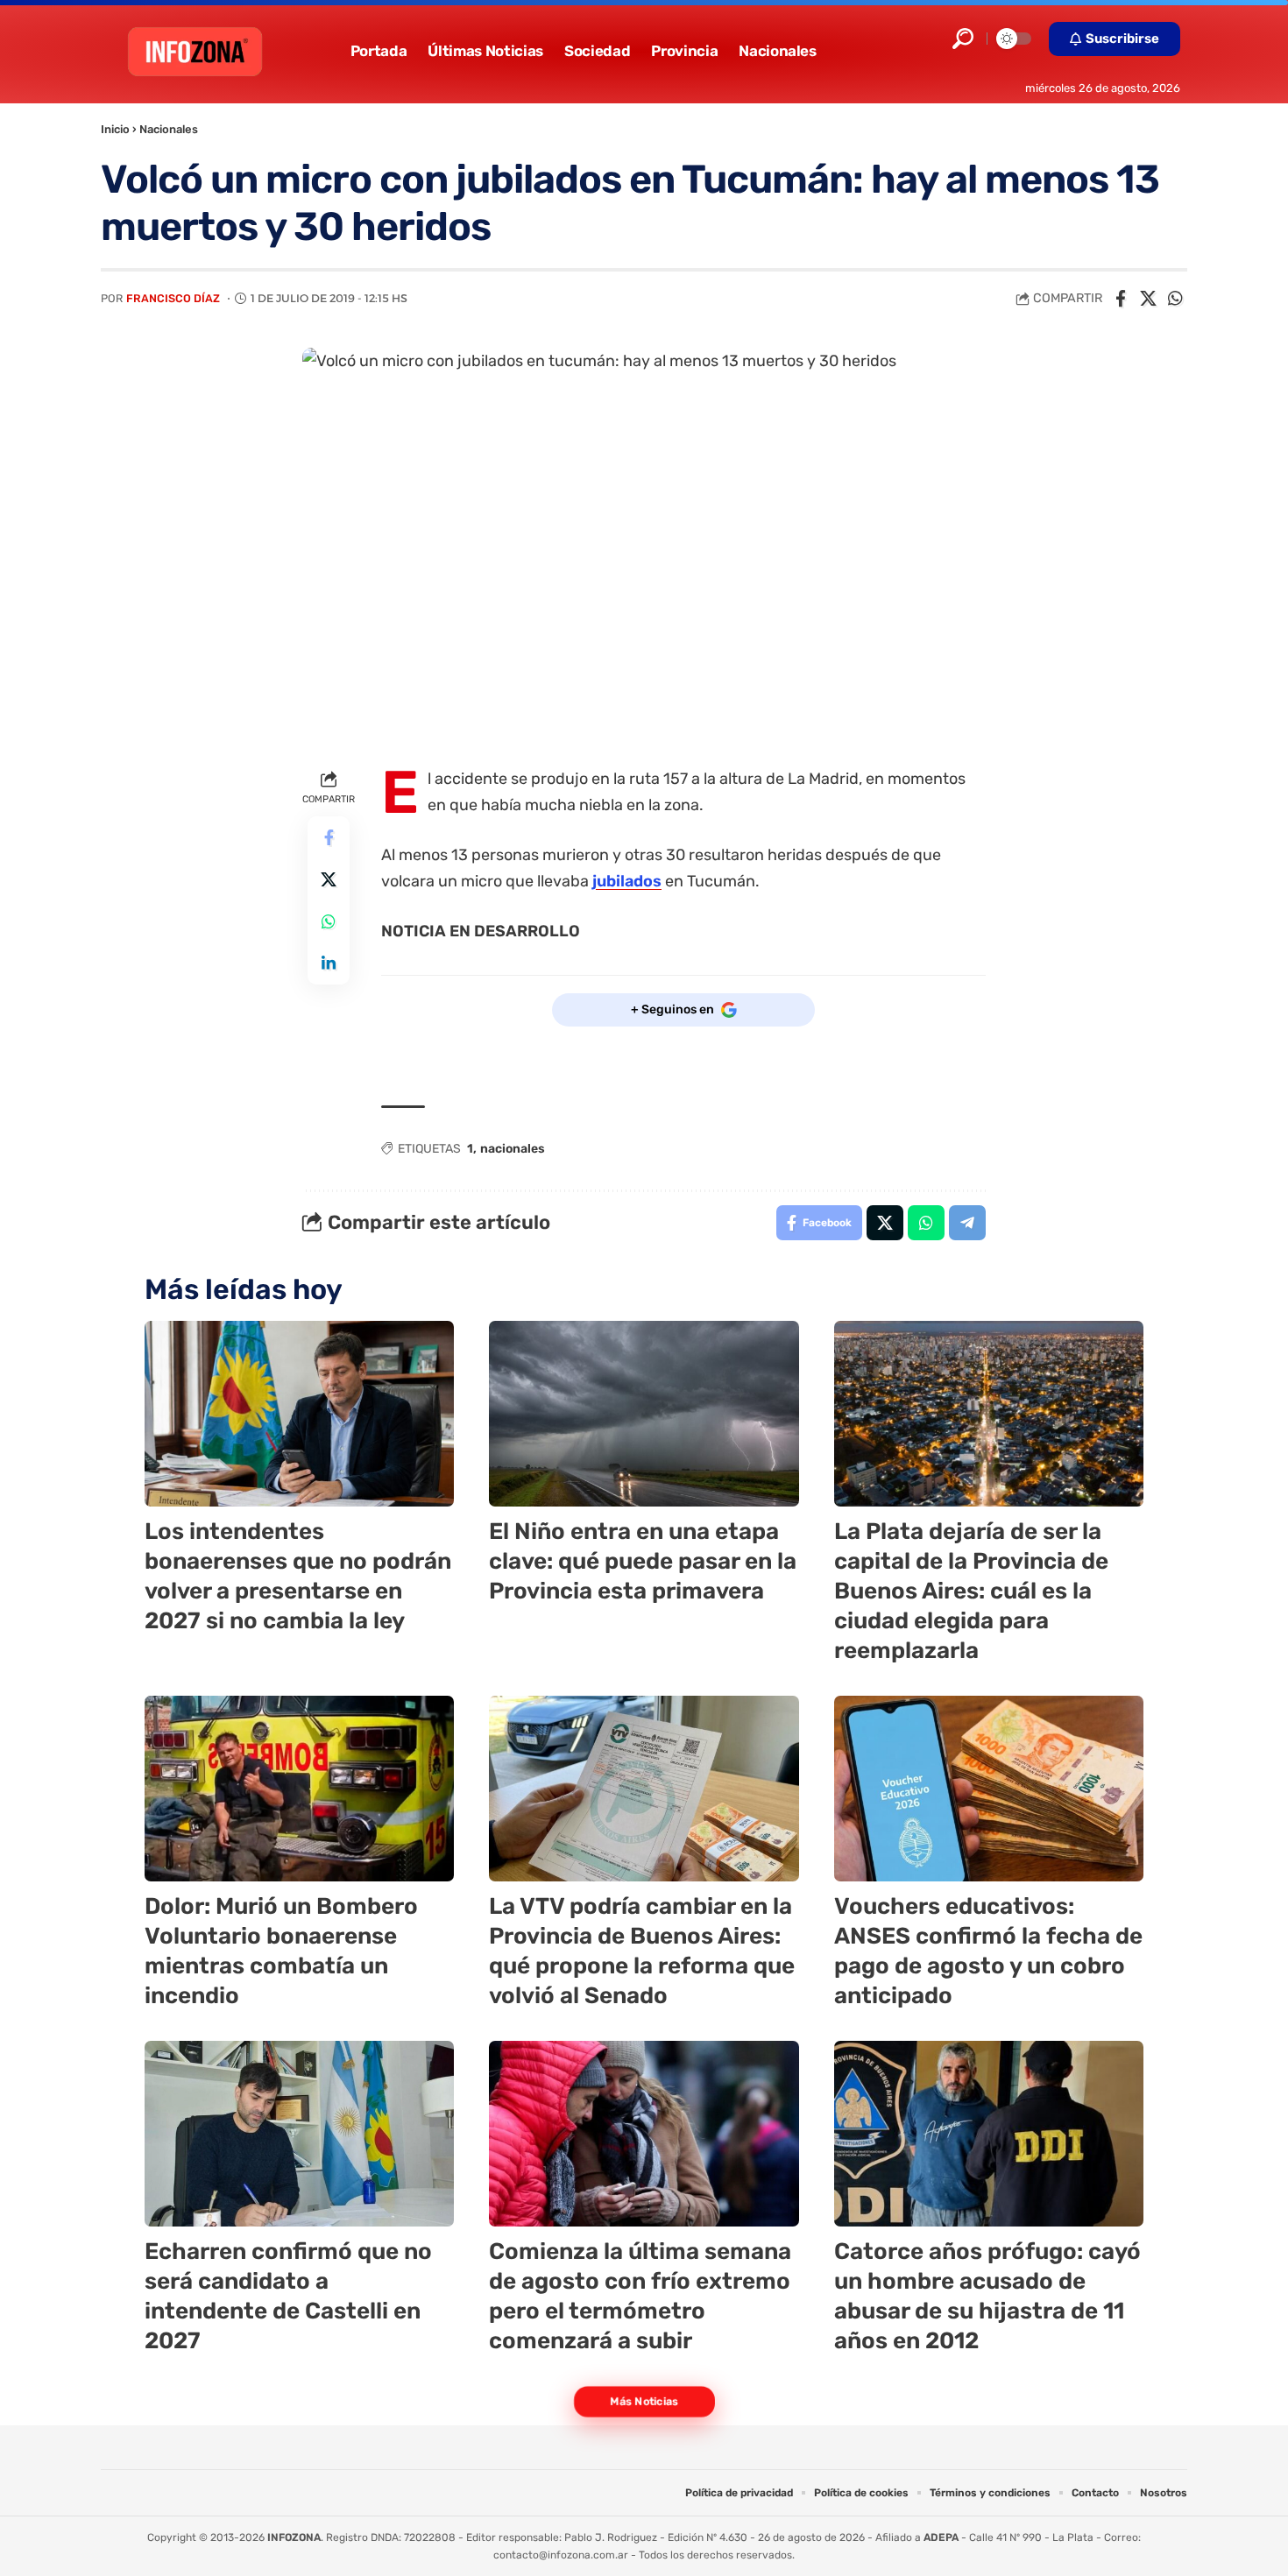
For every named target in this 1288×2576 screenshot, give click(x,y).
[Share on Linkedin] (329, 963)
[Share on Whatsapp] (1175, 299)
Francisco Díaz (173, 298)
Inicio (115, 129)
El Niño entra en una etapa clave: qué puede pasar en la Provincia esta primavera (643, 1561)
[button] (963, 39)
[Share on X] (1148, 299)
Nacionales (169, 129)
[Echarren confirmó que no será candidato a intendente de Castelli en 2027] (299, 2134)
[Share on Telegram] (967, 1223)
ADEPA (941, 2537)
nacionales (513, 1149)
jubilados (627, 881)
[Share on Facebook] (1121, 299)
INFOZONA (294, 2537)
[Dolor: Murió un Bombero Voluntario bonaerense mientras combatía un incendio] (299, 1789)
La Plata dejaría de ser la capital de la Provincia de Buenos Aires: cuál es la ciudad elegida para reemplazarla (971, 1591)
